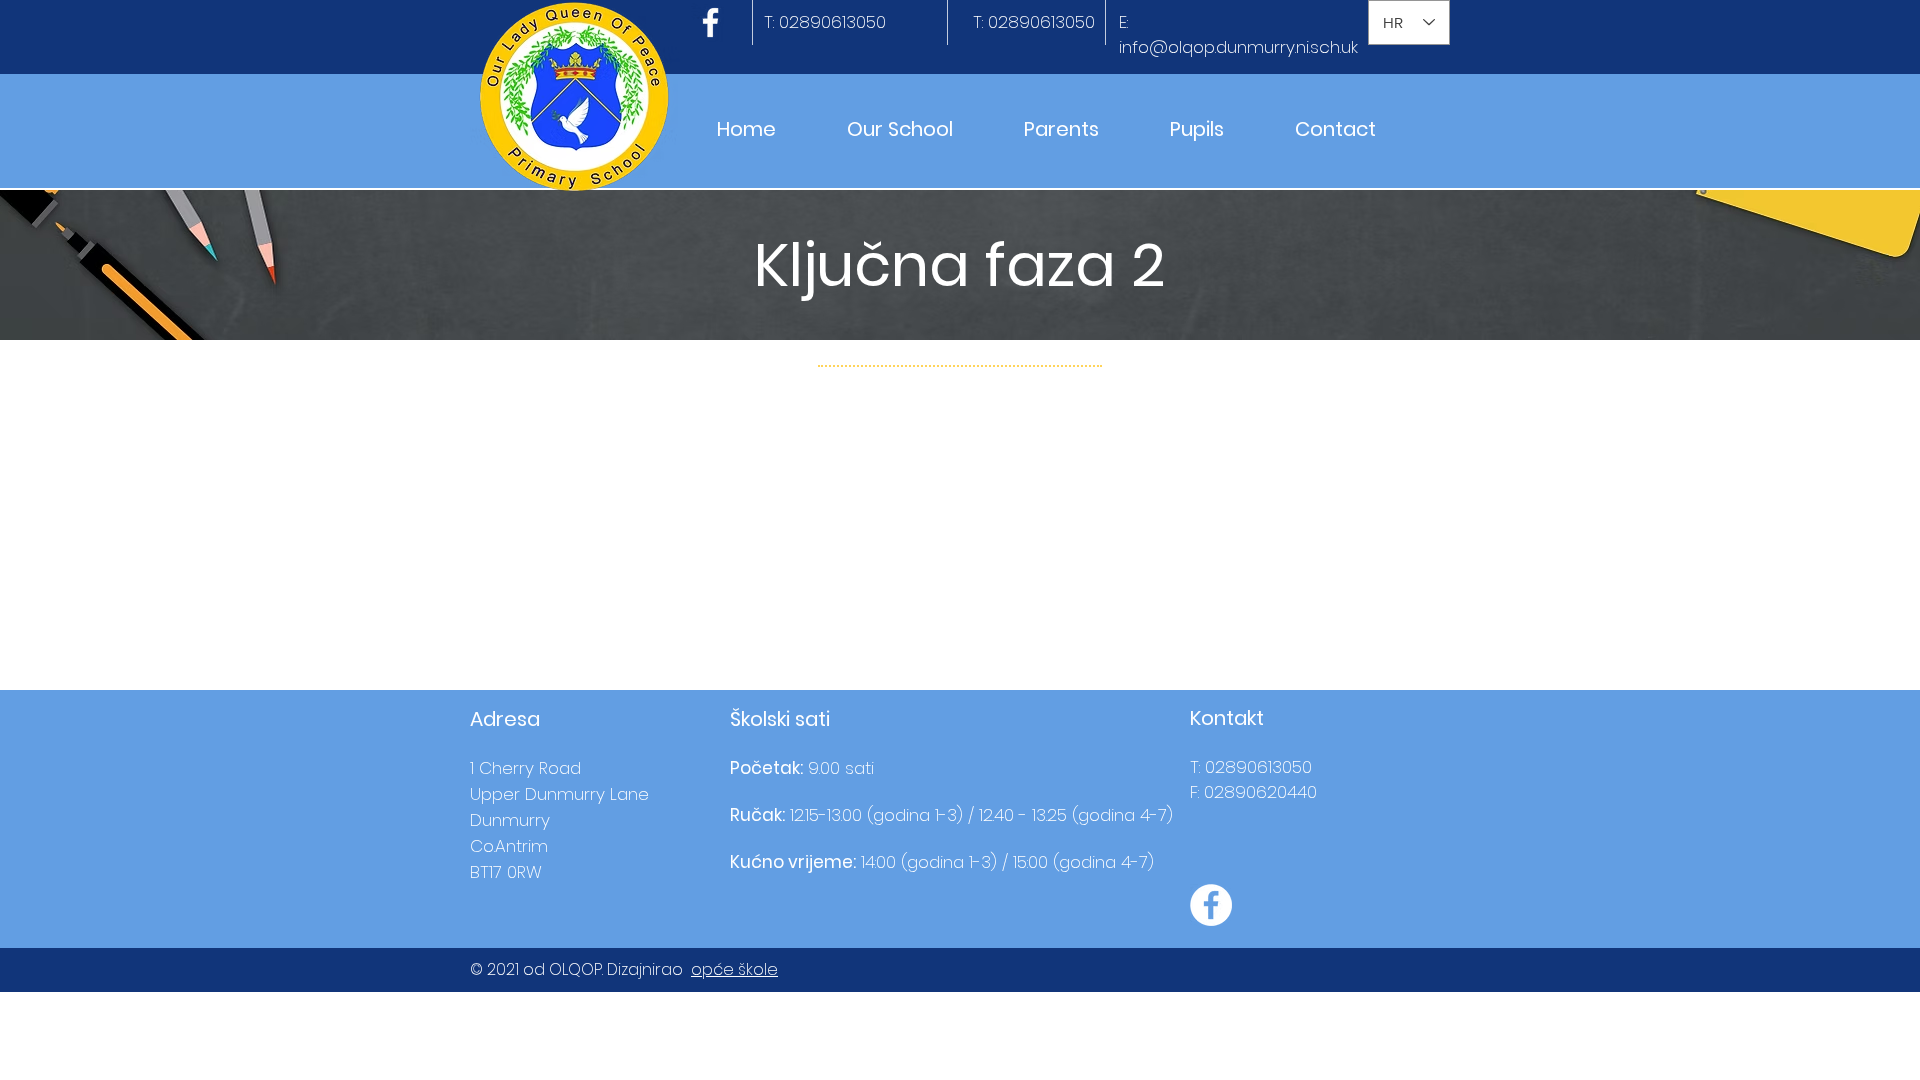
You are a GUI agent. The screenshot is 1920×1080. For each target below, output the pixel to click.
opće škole (734, 969)
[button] (899, 129)
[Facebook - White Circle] (1211, 905)
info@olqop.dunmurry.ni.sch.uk (1238, 47)
